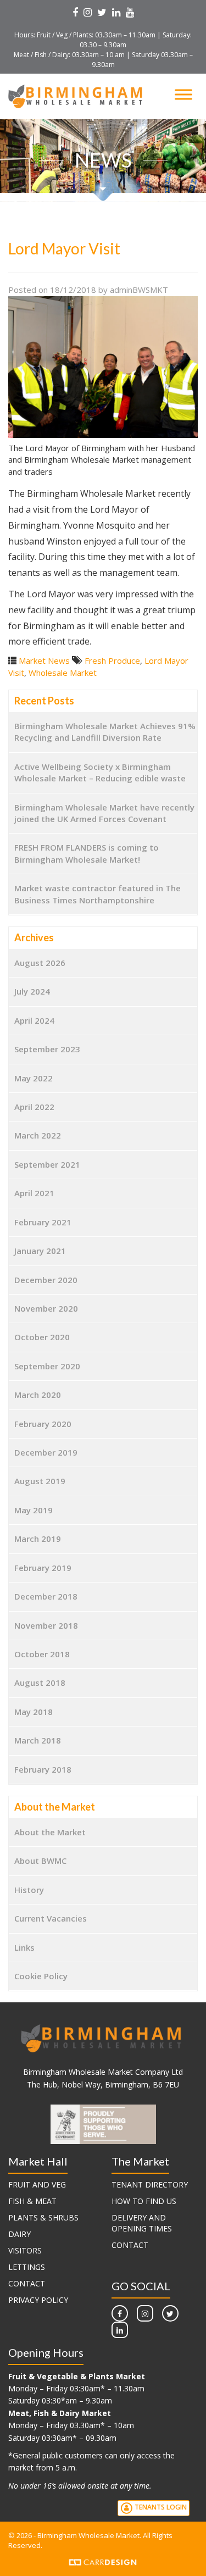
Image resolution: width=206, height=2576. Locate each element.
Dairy (20, 2234)
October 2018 (42, 1654)
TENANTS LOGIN (160, 2508)
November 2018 (46, 1625)
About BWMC (40, 1861)
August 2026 (40, 963)
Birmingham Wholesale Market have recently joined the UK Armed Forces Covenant (104, 813)
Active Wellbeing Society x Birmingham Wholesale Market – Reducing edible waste (100, 772)
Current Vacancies (51, 1918)
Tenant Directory (150, 2184)
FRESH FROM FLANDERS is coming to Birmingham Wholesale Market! (87, 853)
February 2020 (43, 1424)
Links (24, 1947)
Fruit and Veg (37, 2184)
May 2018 (34, 1712)
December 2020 (46, 1280)
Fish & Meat (32, 2201)
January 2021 (40, 1251)
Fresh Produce (112, 660)
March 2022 (38, 1135)
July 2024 (32, 991)
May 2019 (34, 1510)
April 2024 (34, 1020)
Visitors (25, 2250)
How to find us (144, 2201)
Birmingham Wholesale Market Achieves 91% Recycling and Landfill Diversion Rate (105, 732)
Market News (44, 660)
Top (194, 2561)
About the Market (50, 1832)
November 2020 (46, 1308)
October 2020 (42, 1337)
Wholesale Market (63, 673)
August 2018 (40, 1683)
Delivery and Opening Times (142, 2223)
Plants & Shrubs (43, 2217)
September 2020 (47, 1366)
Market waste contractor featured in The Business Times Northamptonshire (98, 894)
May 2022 (34, 1078)
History (29, 1890)
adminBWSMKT (139, 290)
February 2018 (43, 1769)
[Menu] (183, 94)
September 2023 (47, 1049)
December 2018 (46, 1596)
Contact (27, 2283)
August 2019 (40, 1481)
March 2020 (38, 1395)
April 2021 (34, 1193)
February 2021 (43, 1222)
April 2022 (34, 1107)
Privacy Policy (38, 2300)
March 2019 (38, 1539)
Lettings (27, 2267)
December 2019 (46, 1452)
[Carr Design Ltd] (103, 2561)
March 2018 (38, 1740)
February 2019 (43, 1568)
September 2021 (47, 1164)
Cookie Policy (41, 1976)
